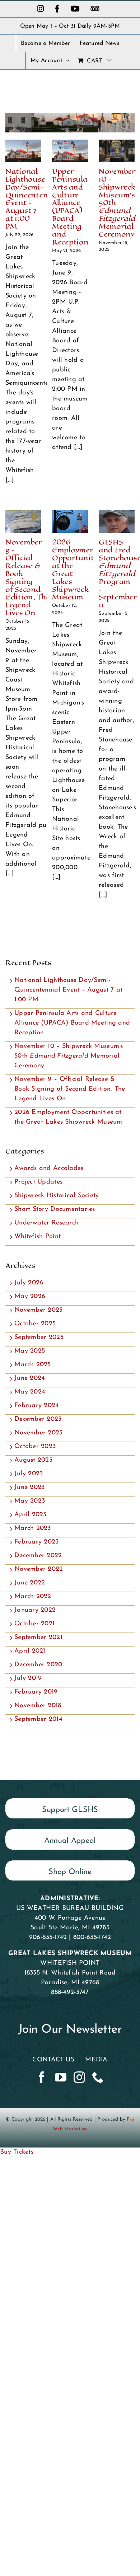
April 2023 (31, 1515)
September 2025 (39, 1338)
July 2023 (29, 1474)
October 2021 (34, 1624)
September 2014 (38, 1719)
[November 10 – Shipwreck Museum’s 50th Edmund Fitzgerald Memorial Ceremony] (117, 151)
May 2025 (30, 1351)
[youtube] (61, 2077)
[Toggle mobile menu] (125, 87)
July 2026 (29, 1283)
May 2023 (30, 1501)
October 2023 (35, 1447)
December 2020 (38, 1665)
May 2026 (30, 1297)
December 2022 (38, 1556)
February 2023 (37, 1542)
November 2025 (39, 1310)
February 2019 (36, 1692)
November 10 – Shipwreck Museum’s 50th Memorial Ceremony (69, 1056)
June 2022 (30, 1583)
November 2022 (39, 1569)
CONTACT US (53, 2060)
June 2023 (29, 1488)
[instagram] (79, 2077)
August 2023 (33, 1460)
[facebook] (42, 2077)
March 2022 (33, 1597)
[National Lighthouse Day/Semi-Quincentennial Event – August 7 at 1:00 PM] (23, 151)
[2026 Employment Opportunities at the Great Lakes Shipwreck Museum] (70, 522)
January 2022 (35, 1610)
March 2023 (33, 1528)
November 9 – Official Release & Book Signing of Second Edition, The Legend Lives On (28, 577)
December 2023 (38, 1419)
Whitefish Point (38, 1237)
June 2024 (30, 1378)
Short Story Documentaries (55, 1209)
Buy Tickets (17, 2152)
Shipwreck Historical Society (57, 1196)
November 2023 (39, 1433)
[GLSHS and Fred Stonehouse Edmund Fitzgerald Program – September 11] (117, 522)
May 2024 (30, 1392)
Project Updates (38, 1182)
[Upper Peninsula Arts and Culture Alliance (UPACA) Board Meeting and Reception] (70, 151)
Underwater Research (46, 1223)
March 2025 (33, 1365)
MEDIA (96, 2060)
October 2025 (35, 1324)
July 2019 (28, 1678)
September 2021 (38, 1638)
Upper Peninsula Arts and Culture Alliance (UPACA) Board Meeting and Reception (70, 207)
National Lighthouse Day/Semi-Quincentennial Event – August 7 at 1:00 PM (34, 199)
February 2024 (37, 1406)
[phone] (98, 2077)
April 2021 (30, 1651)
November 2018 (38, 1706)
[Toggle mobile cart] (126, 100)
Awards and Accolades (49, 1168)
